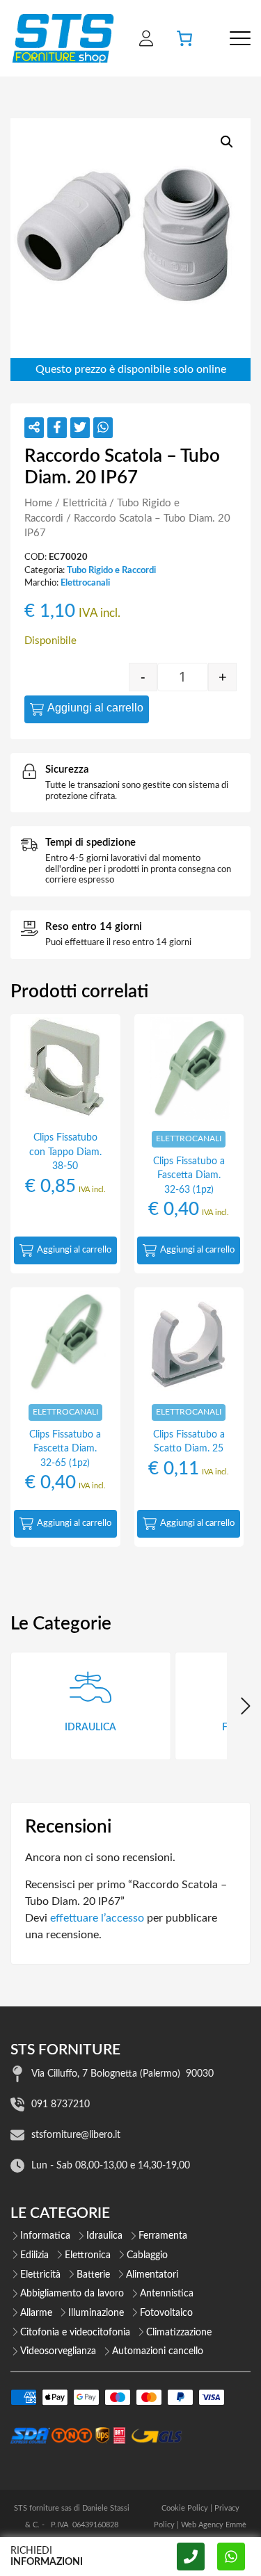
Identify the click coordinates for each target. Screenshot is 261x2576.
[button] (227, 142)
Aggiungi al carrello (95, 708)
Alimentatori (152, 2275)
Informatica (45, 2236)
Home (38, 503)
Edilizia (34, 2255)
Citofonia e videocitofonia (75, 2333)
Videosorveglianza (58, 2351)
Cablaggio (147, 2255)
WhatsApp (231, 2557)
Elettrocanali (85, 583)
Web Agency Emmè (214, 2525)
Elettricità (85, 503)
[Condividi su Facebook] (57, 428)
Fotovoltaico (166, 2313)
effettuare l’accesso (97, 1918)
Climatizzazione (179, 2333)
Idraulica (104, 2236)
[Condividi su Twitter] (80, 428)
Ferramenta (163, 2236)
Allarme (36, 2313)
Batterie (93, 2275)
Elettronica (88, 2255)
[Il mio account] (146, 38)
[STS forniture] (62, 38)
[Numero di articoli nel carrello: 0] (184, 38)
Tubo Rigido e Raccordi (111, 570)
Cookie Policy (185, 2508)
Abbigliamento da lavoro (72, 2294)
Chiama (191, 2557)
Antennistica (167, 2294)
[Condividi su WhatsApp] (103, 428)
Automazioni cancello (158, 2351)
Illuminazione (96, 2313)
